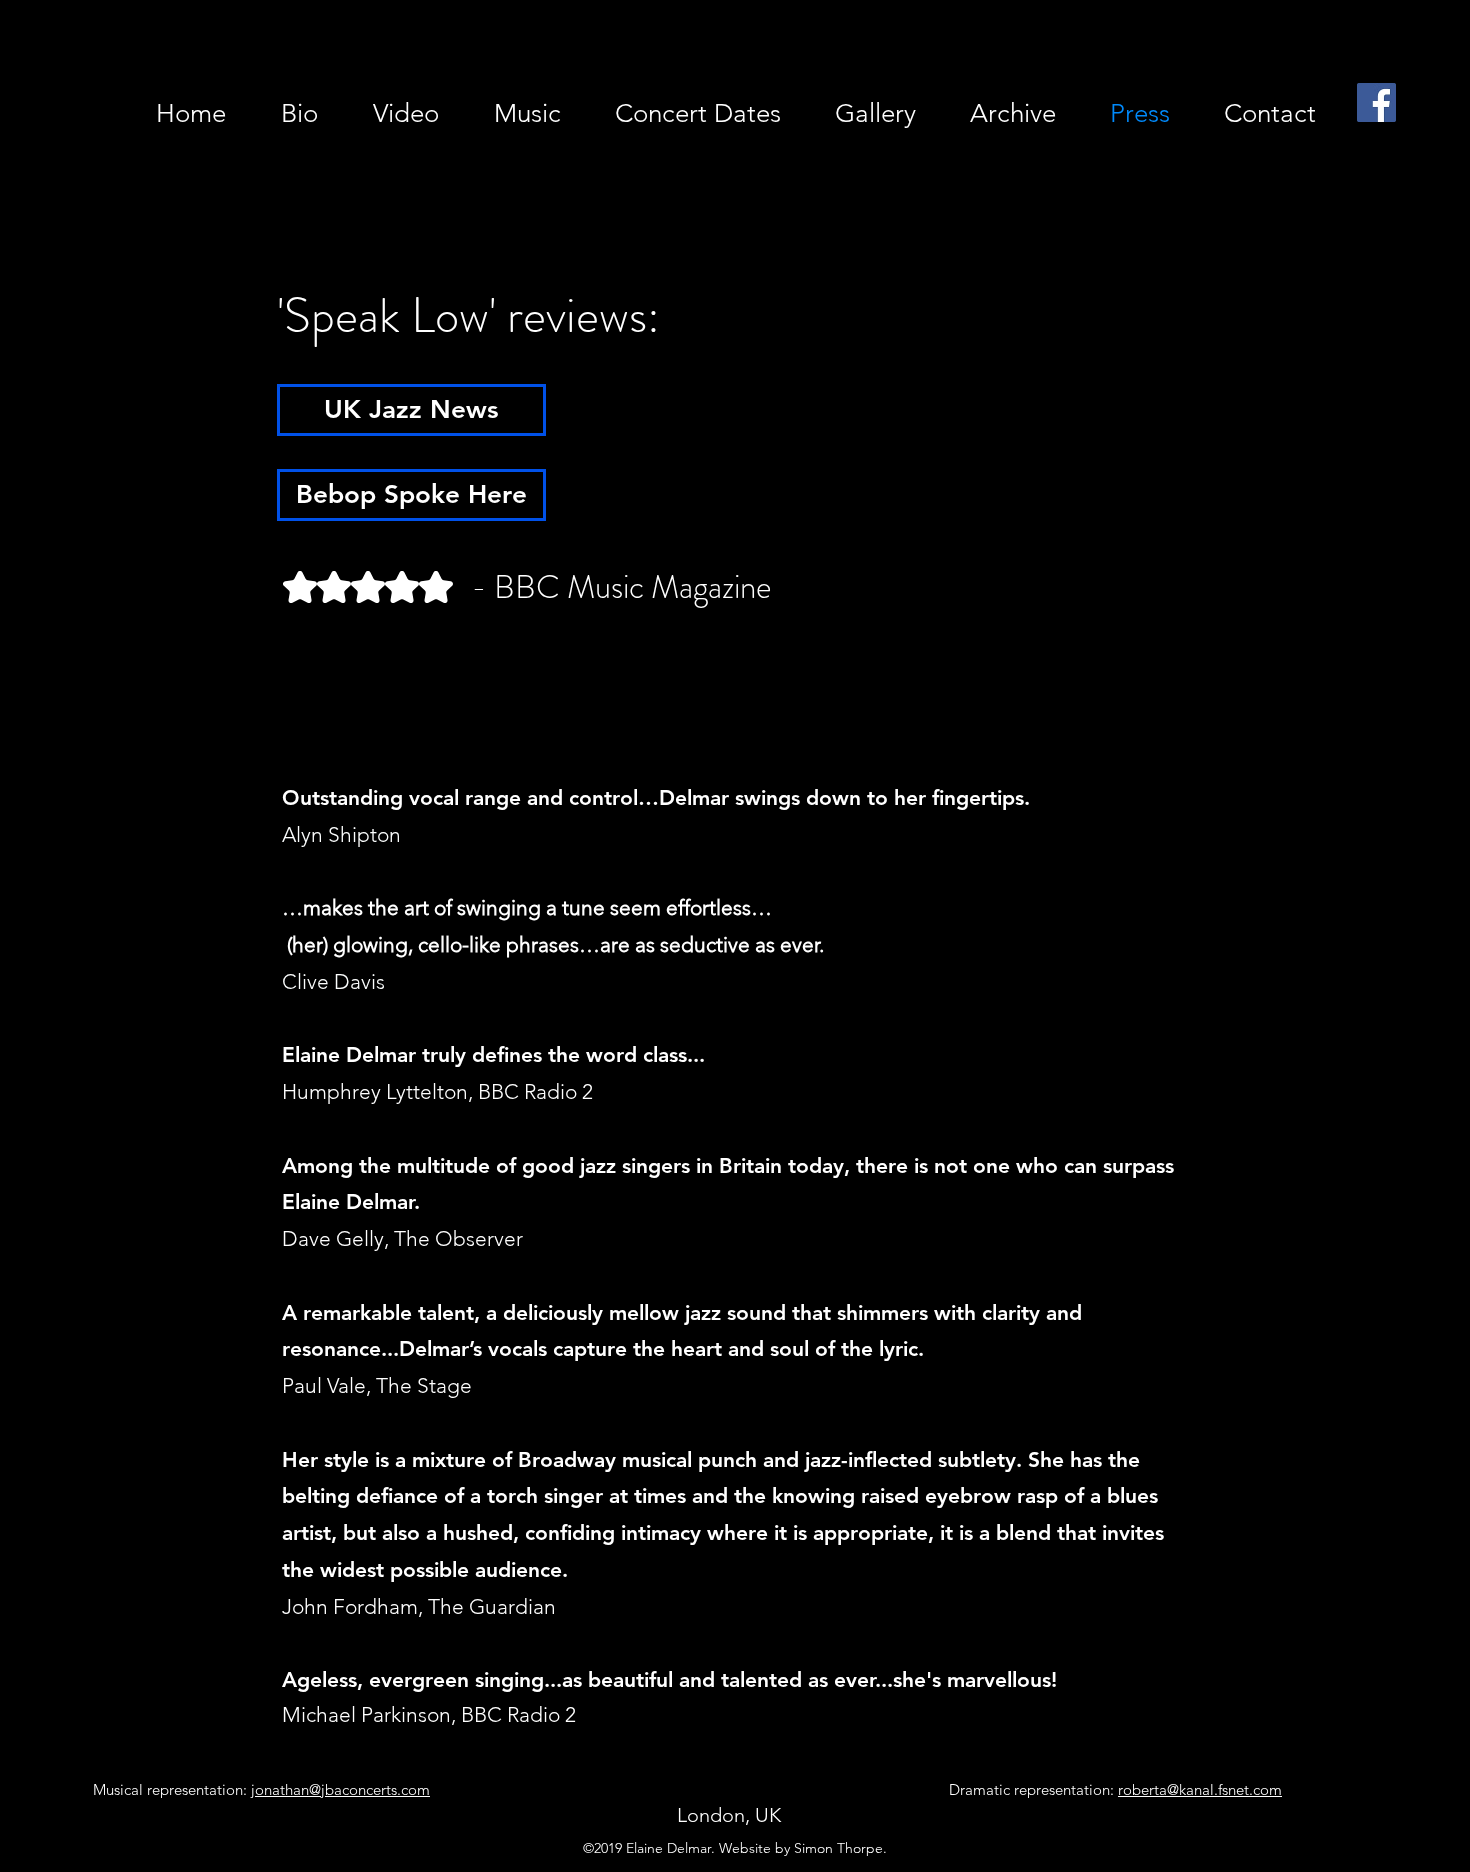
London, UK (729, 1815)
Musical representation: (261, 1789)
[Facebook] (1376, 102)
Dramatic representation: (1115, 1789)
